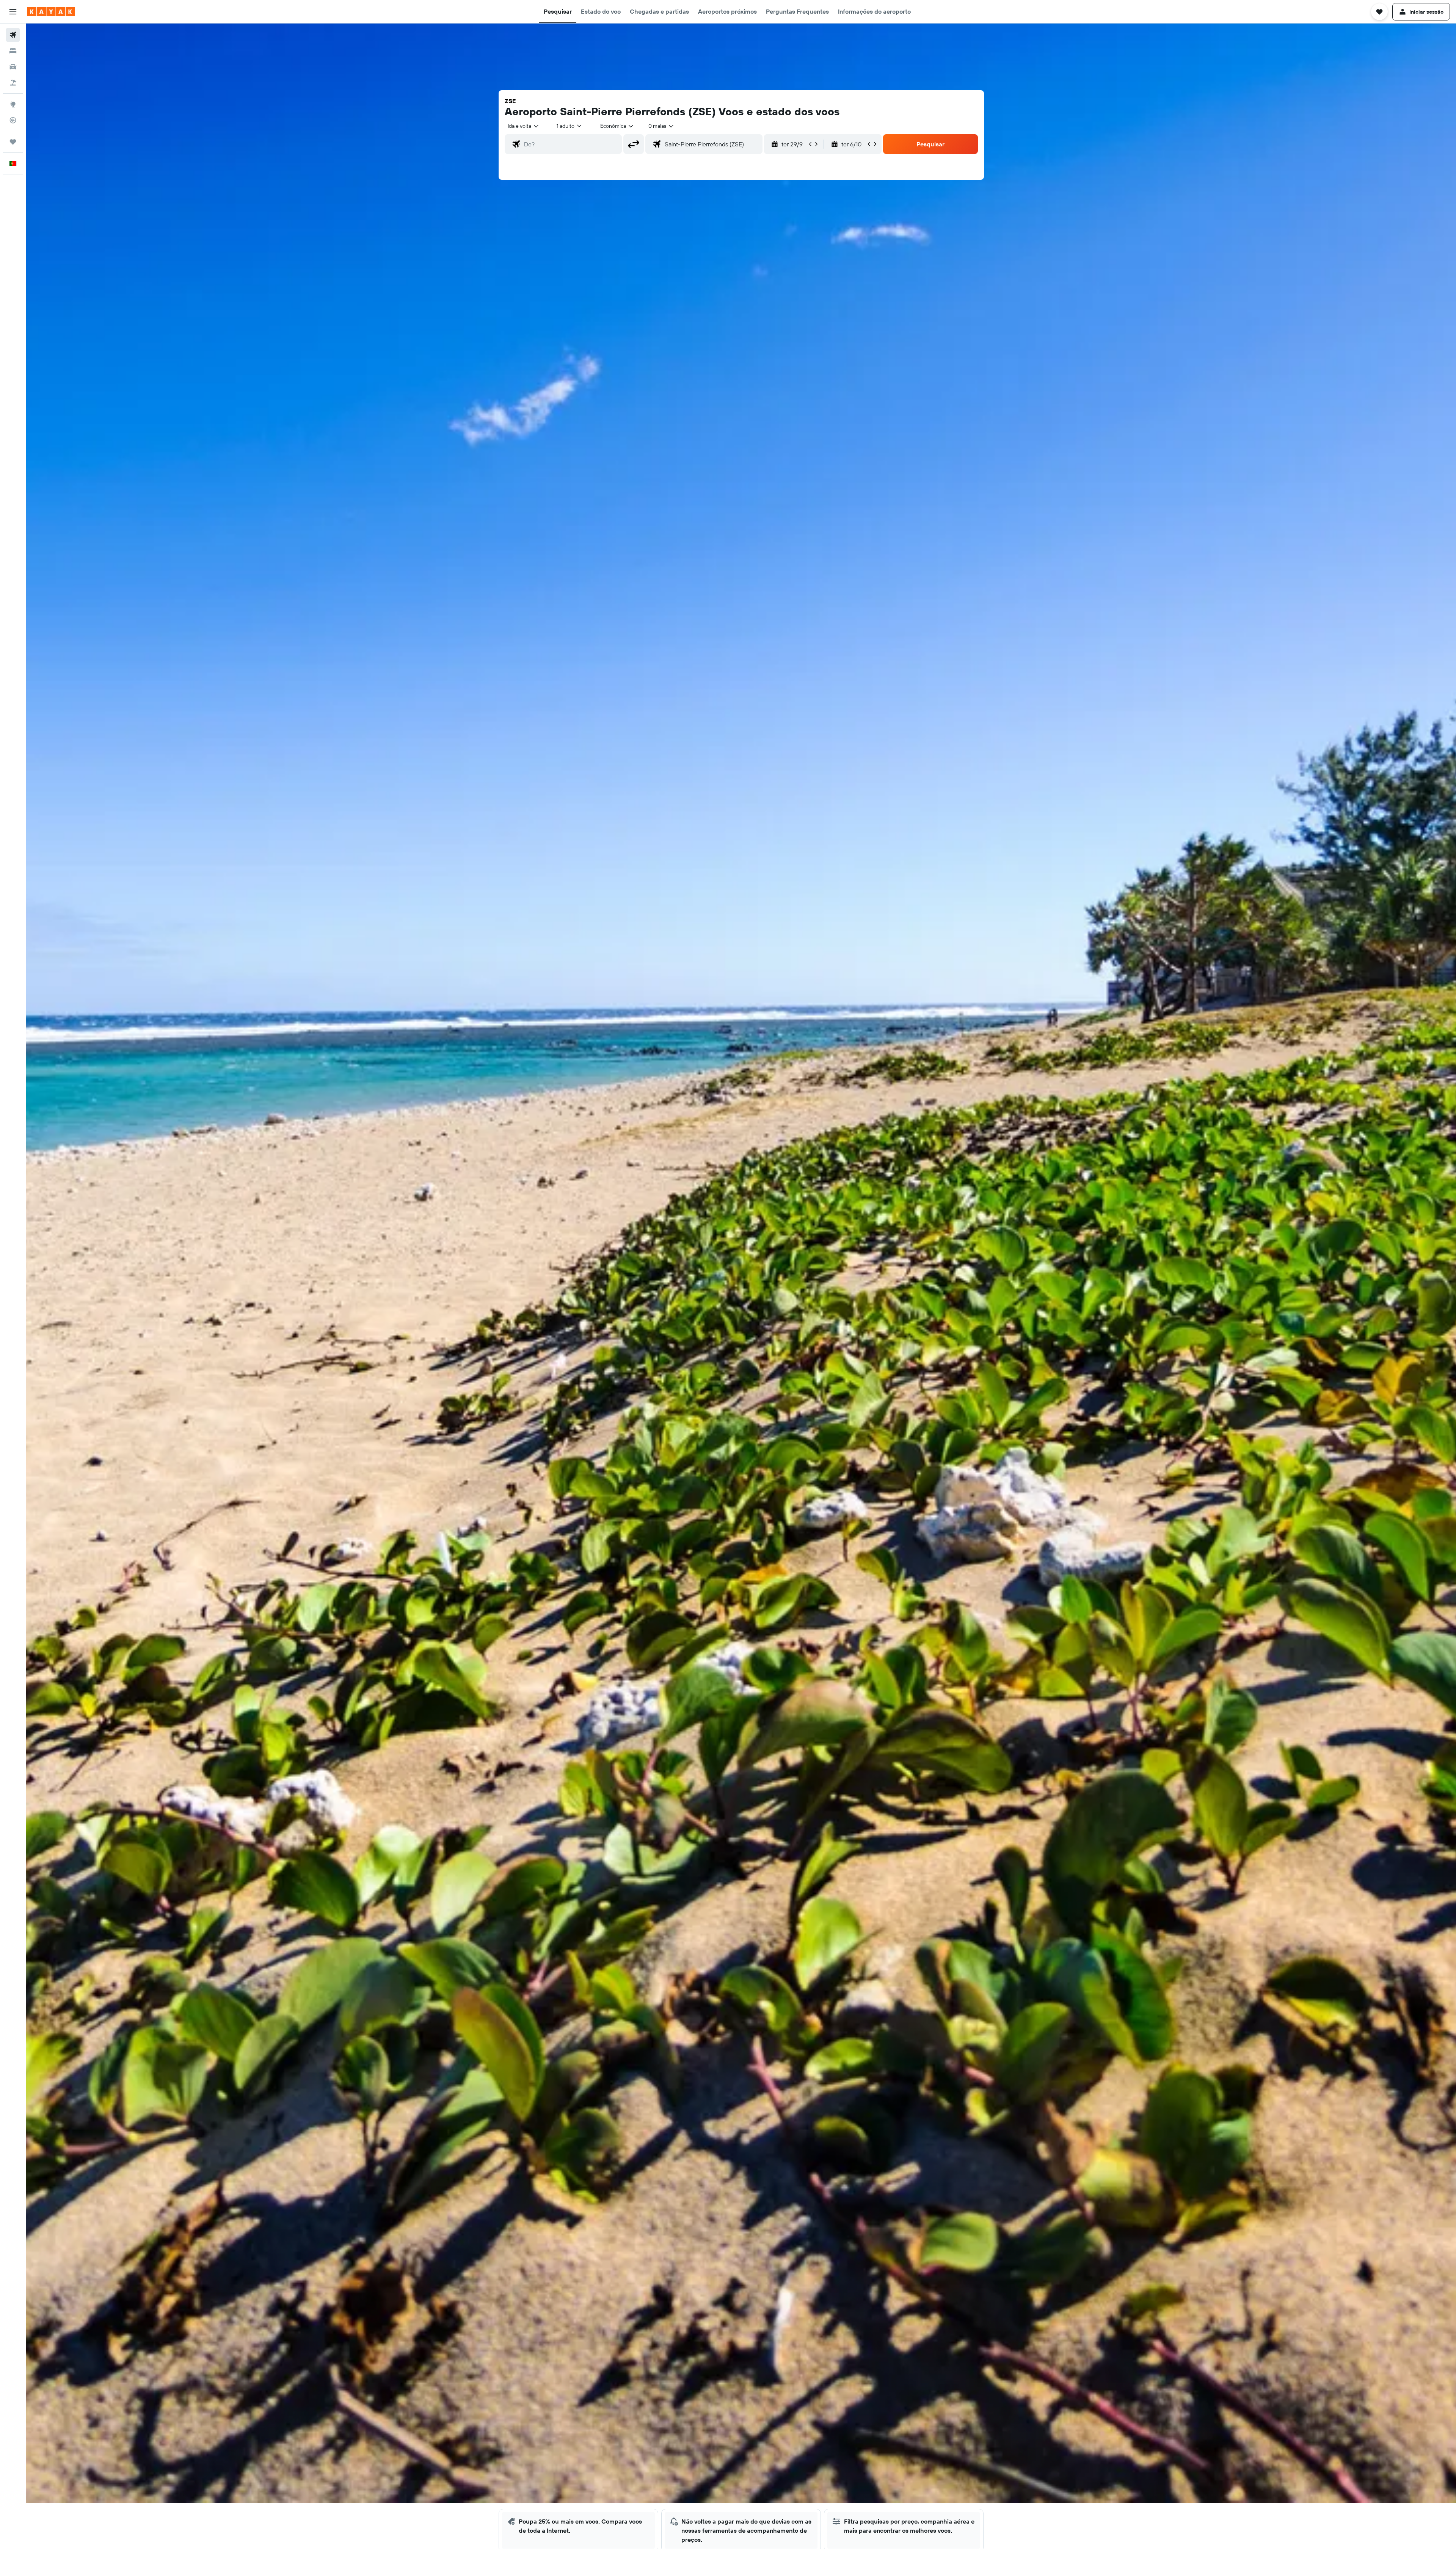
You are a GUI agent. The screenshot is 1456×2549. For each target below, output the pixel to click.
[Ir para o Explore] (13, 104)
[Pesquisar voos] (13, 35)
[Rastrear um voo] (13, 120)
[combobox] (524, 126)
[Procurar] (13, 51)
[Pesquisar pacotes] (13, 83)
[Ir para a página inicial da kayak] (51, 12)
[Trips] (13, 142)
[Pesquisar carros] (13, 67)
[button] (13, 12)
